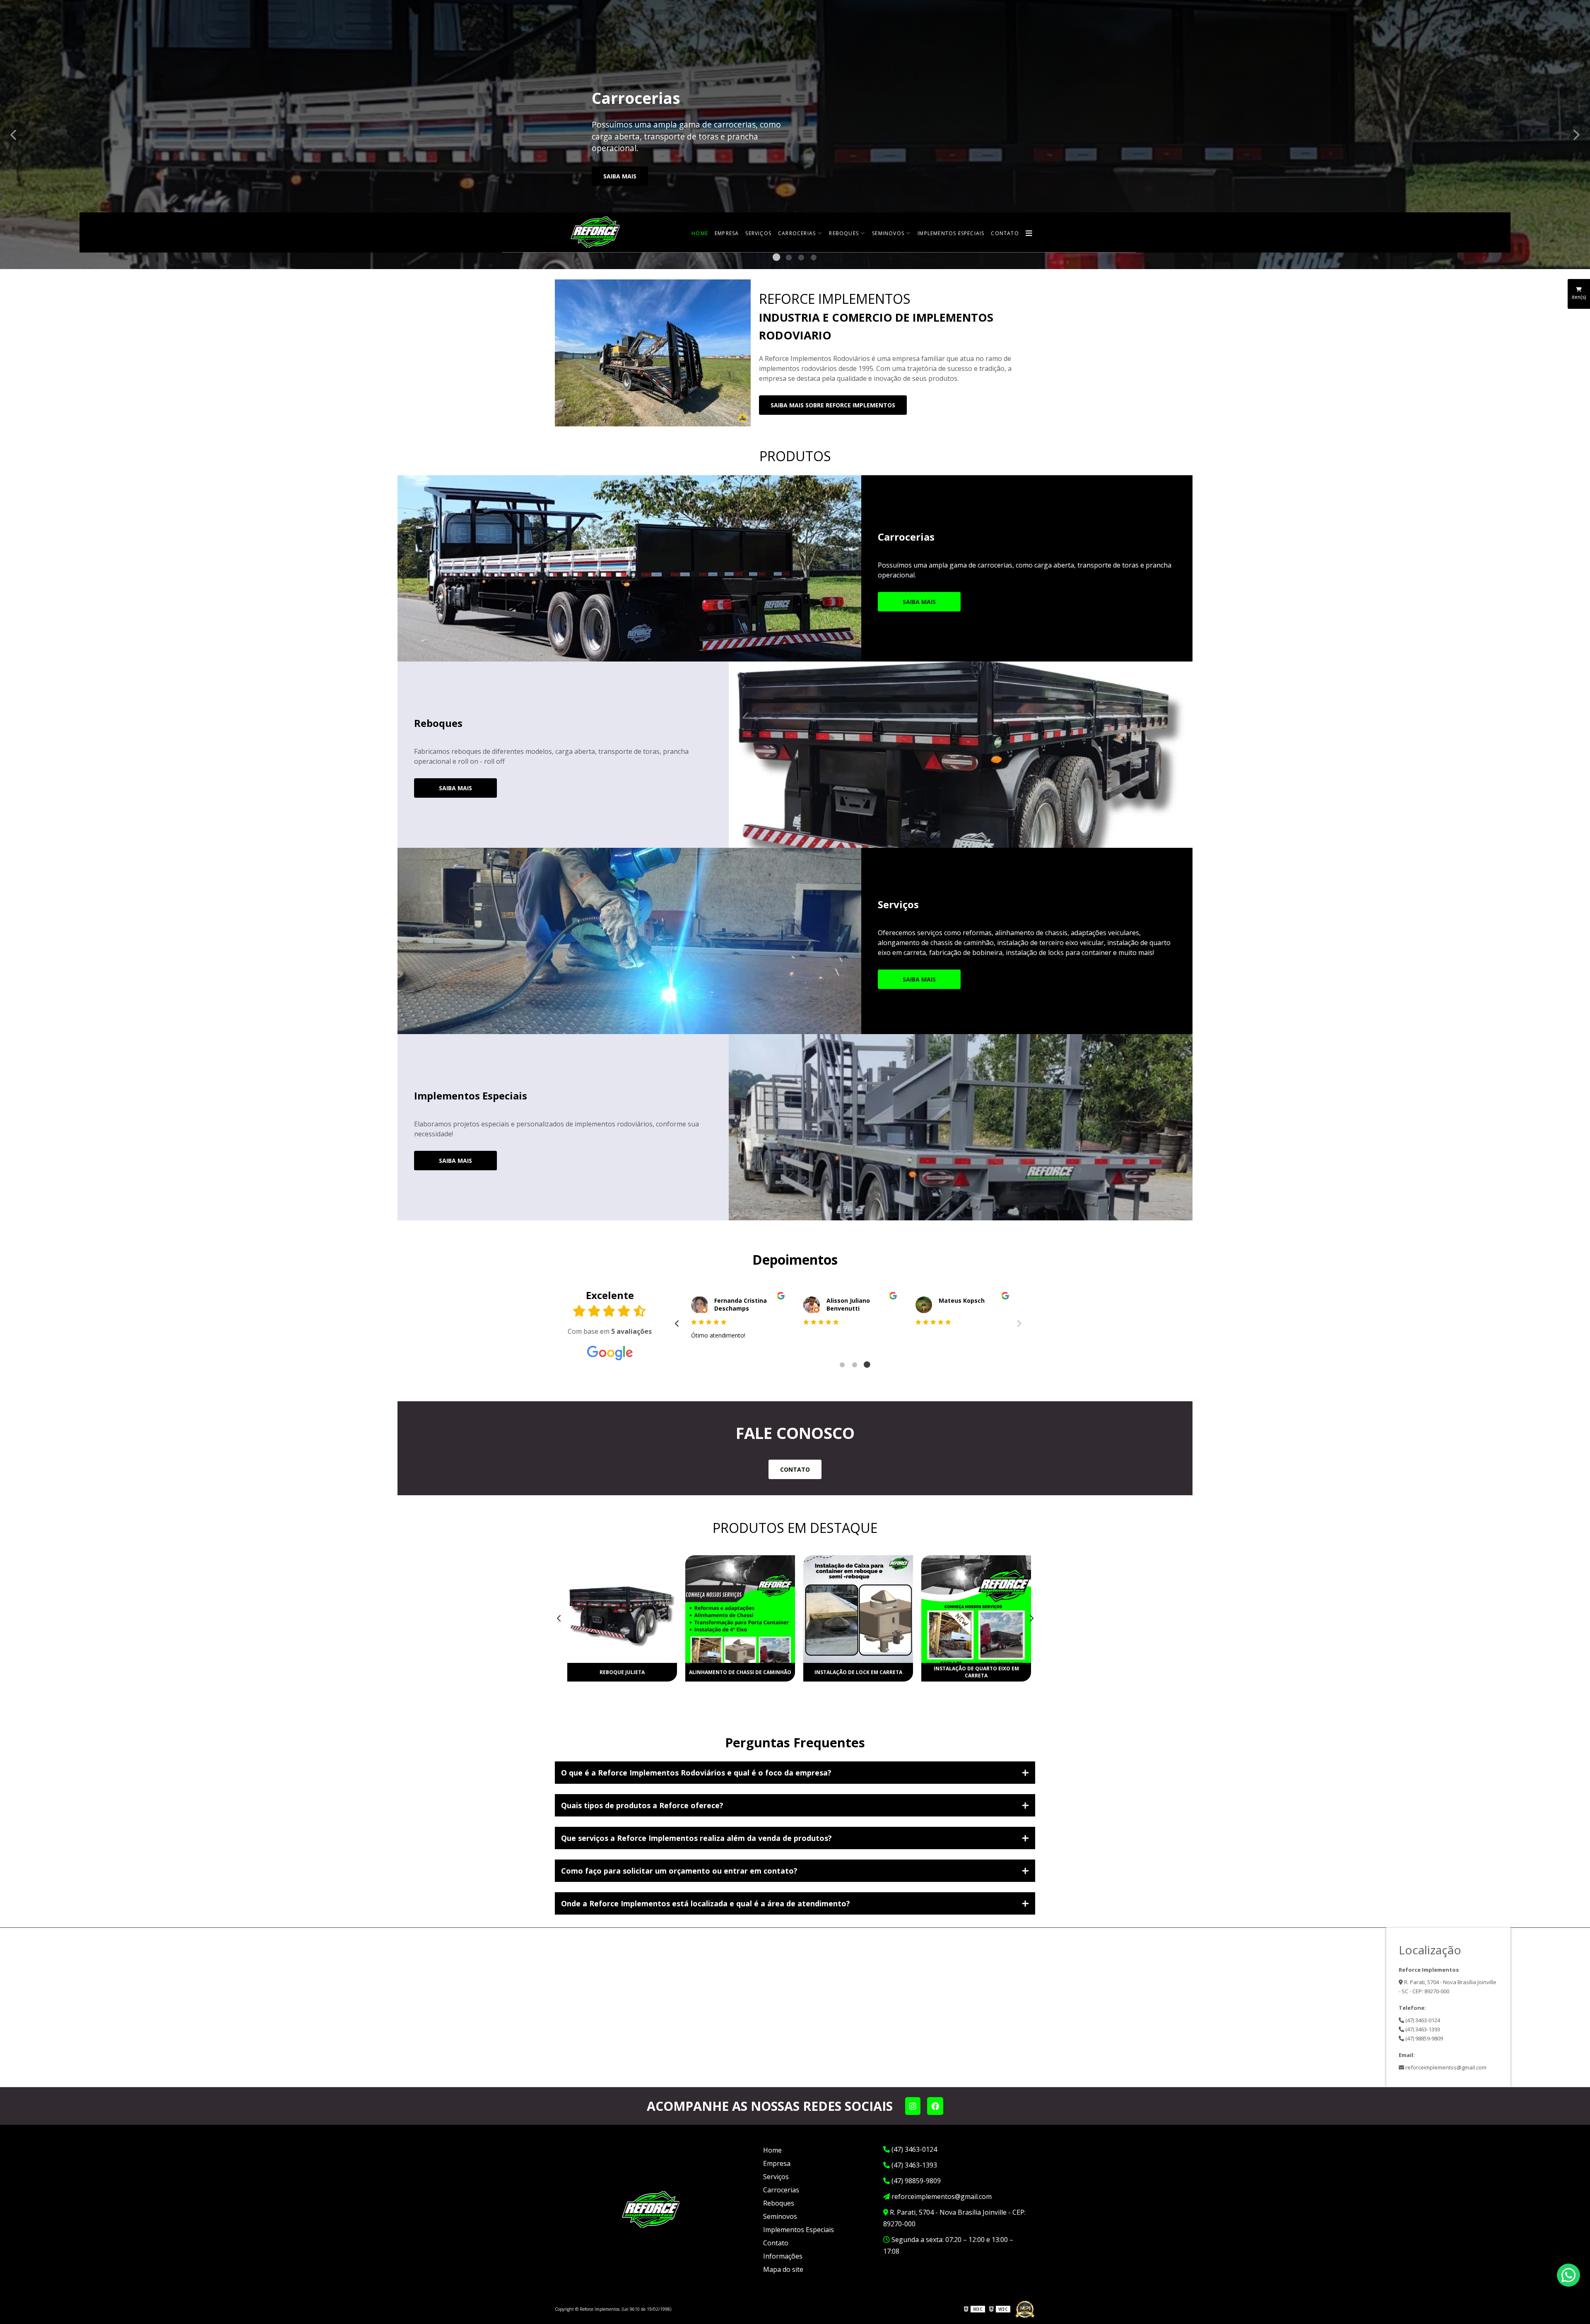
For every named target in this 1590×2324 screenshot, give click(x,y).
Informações (783, 2256)
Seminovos (888, 233)
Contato (1005, 233)
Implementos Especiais (951, 233)
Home (700, 233)
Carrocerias (797, 233)
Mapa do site (783, 2269)
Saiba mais (620, 176)
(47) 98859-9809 (1424, 2038)
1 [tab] (776, 259)
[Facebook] (935, 2106)
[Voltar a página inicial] (596, 232)
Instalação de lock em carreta (740, 1672)
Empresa (727, 233)
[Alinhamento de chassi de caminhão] (622, 1609)
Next (1576, 135)
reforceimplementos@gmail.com (1445, 2067)
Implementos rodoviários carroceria (976, 1672)
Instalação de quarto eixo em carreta (858, 1672)
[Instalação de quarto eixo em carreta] (858, 1609)
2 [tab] (789, 259)
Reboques (844, 233)
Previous (14, 135)
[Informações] (1029, 233)
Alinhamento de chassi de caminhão (622, 1672)
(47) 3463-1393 (1422, 2029)
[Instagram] (913, 2106)
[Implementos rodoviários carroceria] (976, 1609)
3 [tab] (801, 259)
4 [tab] (814, 259)
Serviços (758, 233)
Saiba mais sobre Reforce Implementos (833, 405)
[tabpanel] (795, 135)
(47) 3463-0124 (1422, 2020)
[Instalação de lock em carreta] (740, 1609)
